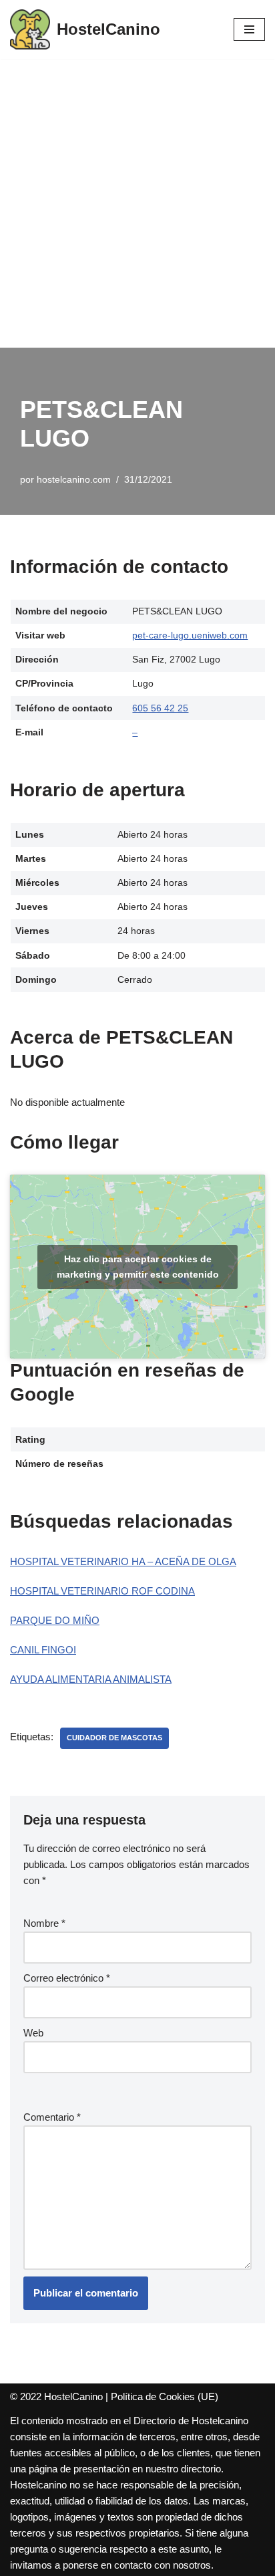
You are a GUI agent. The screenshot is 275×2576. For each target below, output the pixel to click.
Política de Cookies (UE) (165, 2396)
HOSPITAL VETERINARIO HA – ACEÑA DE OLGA (123, 1561)
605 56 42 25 (160, 708)
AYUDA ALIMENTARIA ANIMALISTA (91, 1679)
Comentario (52, 2117)
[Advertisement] (137, 203)
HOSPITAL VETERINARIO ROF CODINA (102, 1591)
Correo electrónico (67, 1978)
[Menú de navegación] (249, 29)
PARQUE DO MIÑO (55, 1620)
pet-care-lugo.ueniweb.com (190, 635)
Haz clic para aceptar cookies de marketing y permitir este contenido (138, 1267)
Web (33, 2033)
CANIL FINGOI (43, 1650)
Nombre (44, 1923)
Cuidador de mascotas (114, 1738)
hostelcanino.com (74, 480)
